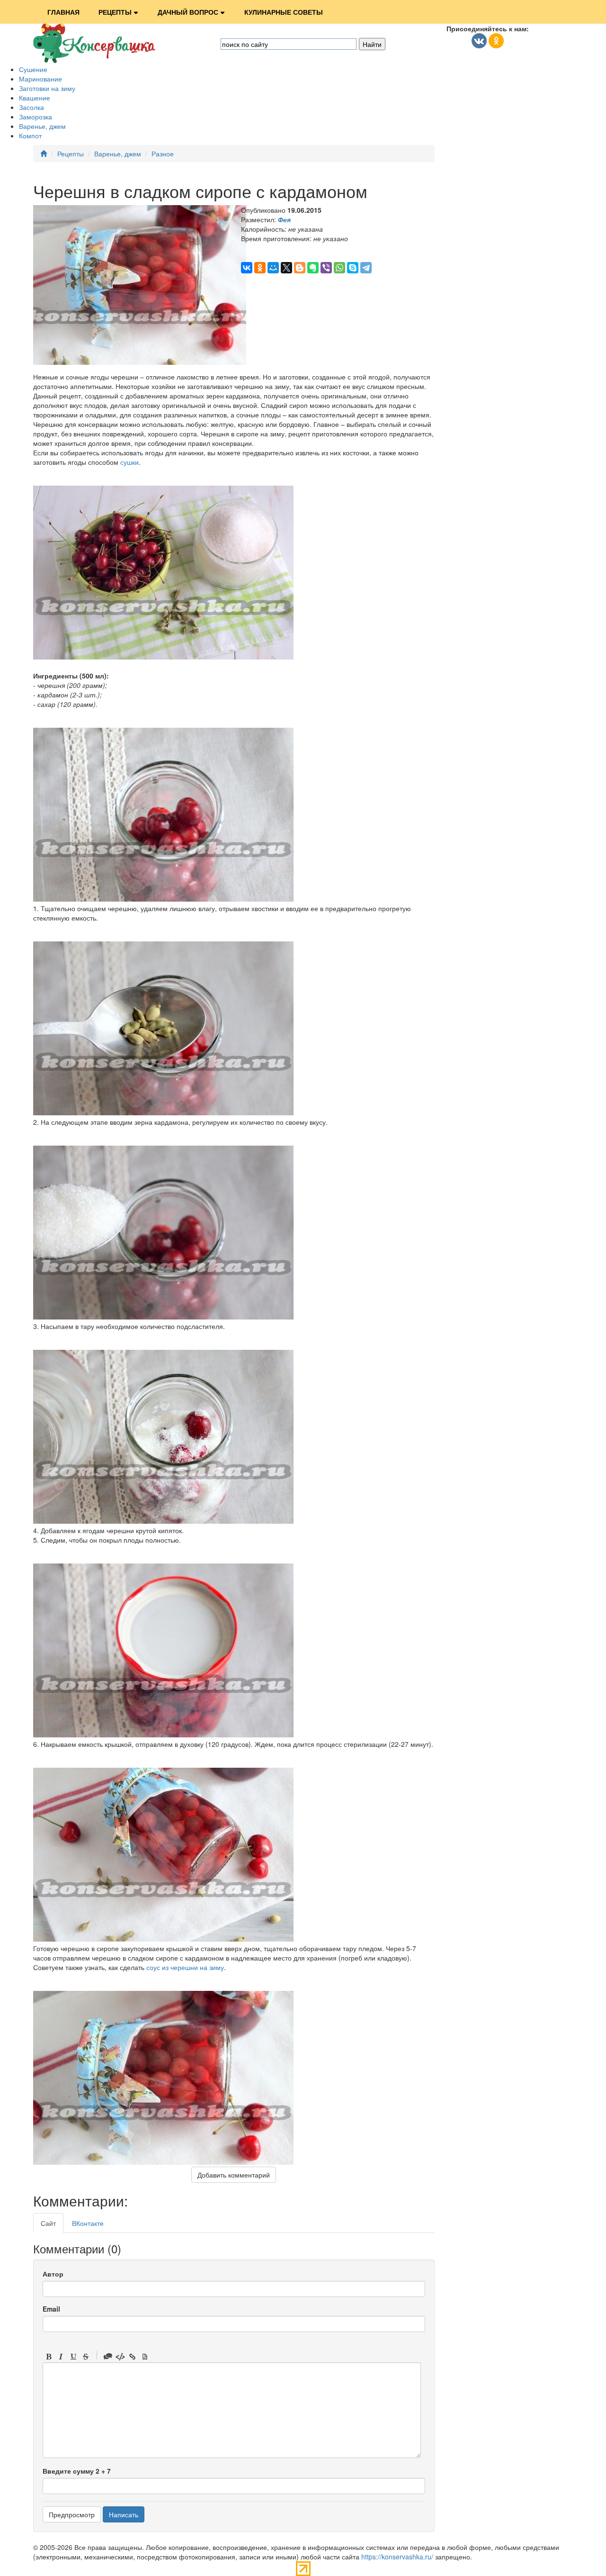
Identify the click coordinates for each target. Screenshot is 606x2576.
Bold (49, 2357)
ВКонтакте (88, 2223)
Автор (53, 2274)
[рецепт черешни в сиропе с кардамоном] (163, 2162)
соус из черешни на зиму (185, 1967)
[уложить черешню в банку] (163, 899)
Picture (145, 2357)
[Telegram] (366, 268)
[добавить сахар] (163, 1317)
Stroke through (86, 2357)
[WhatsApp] (339, 268)
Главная (63, 12)
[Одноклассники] (260, 268)
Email (51, 2309)
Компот (30, 136)
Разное (163, 154)
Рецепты (115, 12)
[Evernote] (313, 268)
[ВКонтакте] (247, 268)
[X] (286, 268)
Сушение (33, 69)
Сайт (48, 2223)
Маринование (40, 79)
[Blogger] (300, 268)
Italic (61, 2357)
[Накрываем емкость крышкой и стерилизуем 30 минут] (163, 1735)
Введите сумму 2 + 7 (77, 2471)
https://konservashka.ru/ (397, 2557)
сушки (129, 462)
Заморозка (36, 117)
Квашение (35, 98)
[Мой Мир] (273, 268)
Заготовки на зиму (47, 88)
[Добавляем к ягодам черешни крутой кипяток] (163, 1521)
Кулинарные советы (284, 12)
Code (120, 2357)
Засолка (31, 107)
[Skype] (353, 268)
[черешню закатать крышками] (163, 1939)
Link (133, 2357)
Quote (108, 2357)
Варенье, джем (42, 126)
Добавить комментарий (234, 2175)
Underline (73, 2357)
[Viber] (326, 268)
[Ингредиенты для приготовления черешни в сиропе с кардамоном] (163, 657)
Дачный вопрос (188, 12)
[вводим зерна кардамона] (163, 1112)
